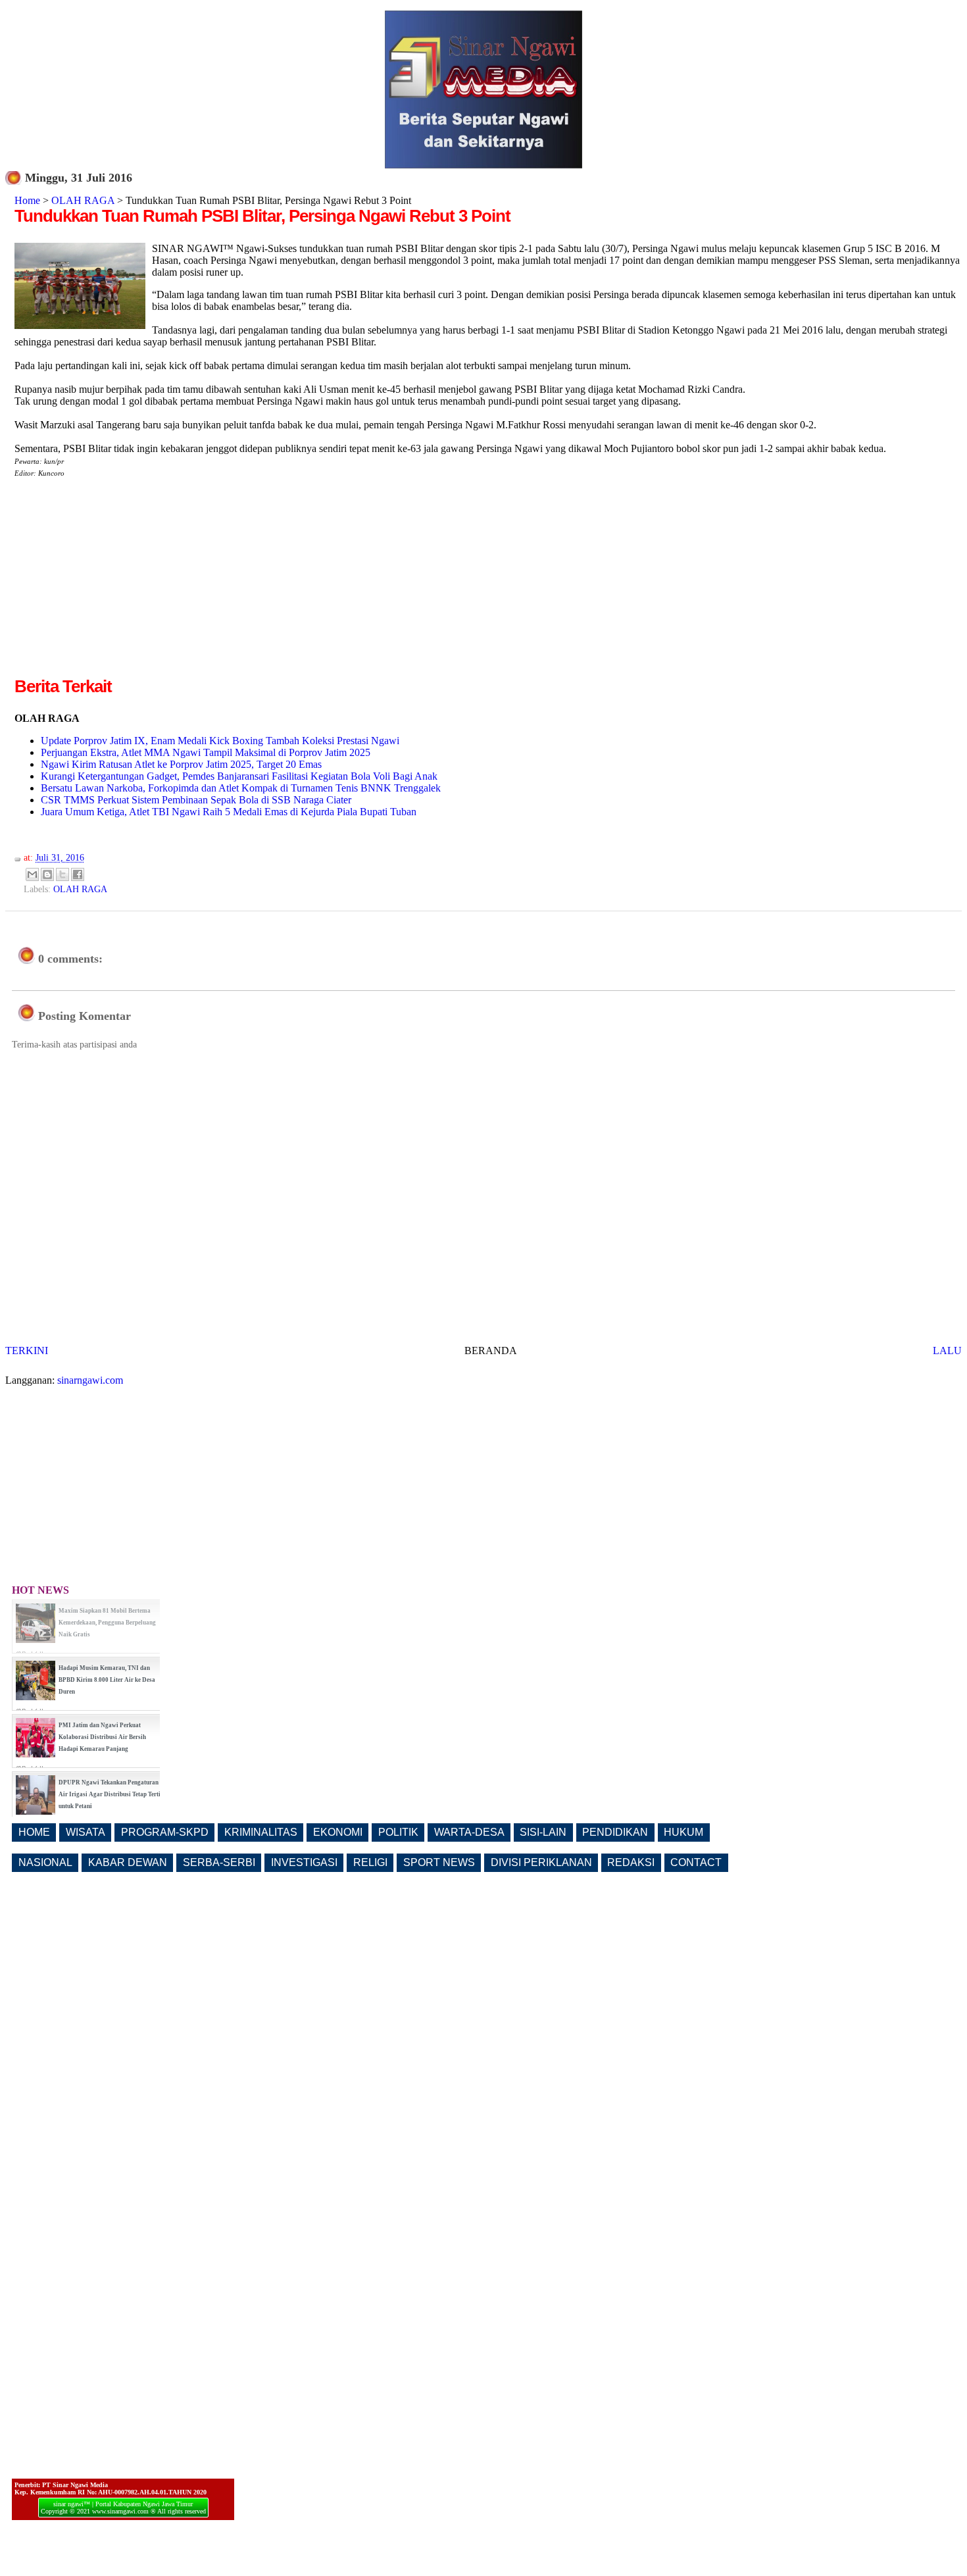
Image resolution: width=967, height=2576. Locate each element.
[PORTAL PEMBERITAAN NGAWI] (484, 165)
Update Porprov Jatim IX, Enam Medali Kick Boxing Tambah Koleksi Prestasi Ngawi (220, 741)
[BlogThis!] (47, 874)
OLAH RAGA (83, 200)
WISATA (86, 1832)
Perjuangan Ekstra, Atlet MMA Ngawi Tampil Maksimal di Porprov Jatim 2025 (206, 752)
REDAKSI (631, 1862)
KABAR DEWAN (128, 1862)
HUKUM (683, 1832)
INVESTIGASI (304, 1862)
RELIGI (370, 1862)
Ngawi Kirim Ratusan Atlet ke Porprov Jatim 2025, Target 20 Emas (181, 764)
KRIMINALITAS (261, 1832)
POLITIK (398, 1832)
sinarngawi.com (90, 1380)
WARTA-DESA (469, 1832)
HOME (34, 1832)
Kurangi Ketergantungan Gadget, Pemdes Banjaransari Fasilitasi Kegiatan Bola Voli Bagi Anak (239, 776)
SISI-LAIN (543, 1832)
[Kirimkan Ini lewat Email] (32, 874)
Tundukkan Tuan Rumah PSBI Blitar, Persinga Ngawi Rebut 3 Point (262, 216)
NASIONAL (45, 1862)
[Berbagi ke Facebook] (78, 874)
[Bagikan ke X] (62, 874)
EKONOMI (338, 1832)
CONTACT (696, 1862)
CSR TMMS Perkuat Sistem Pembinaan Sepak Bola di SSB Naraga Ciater (196, 800)
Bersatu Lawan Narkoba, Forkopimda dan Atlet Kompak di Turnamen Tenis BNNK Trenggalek (241, 788)
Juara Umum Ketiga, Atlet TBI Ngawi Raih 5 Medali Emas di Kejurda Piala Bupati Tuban (229, 812)
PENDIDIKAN (615, 1832)
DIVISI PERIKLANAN (541, 1862)
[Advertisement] (125, 582)
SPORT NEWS (439, 1862)
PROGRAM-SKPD (165, 1832)
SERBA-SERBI (219, 1862)
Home (27, 200)
